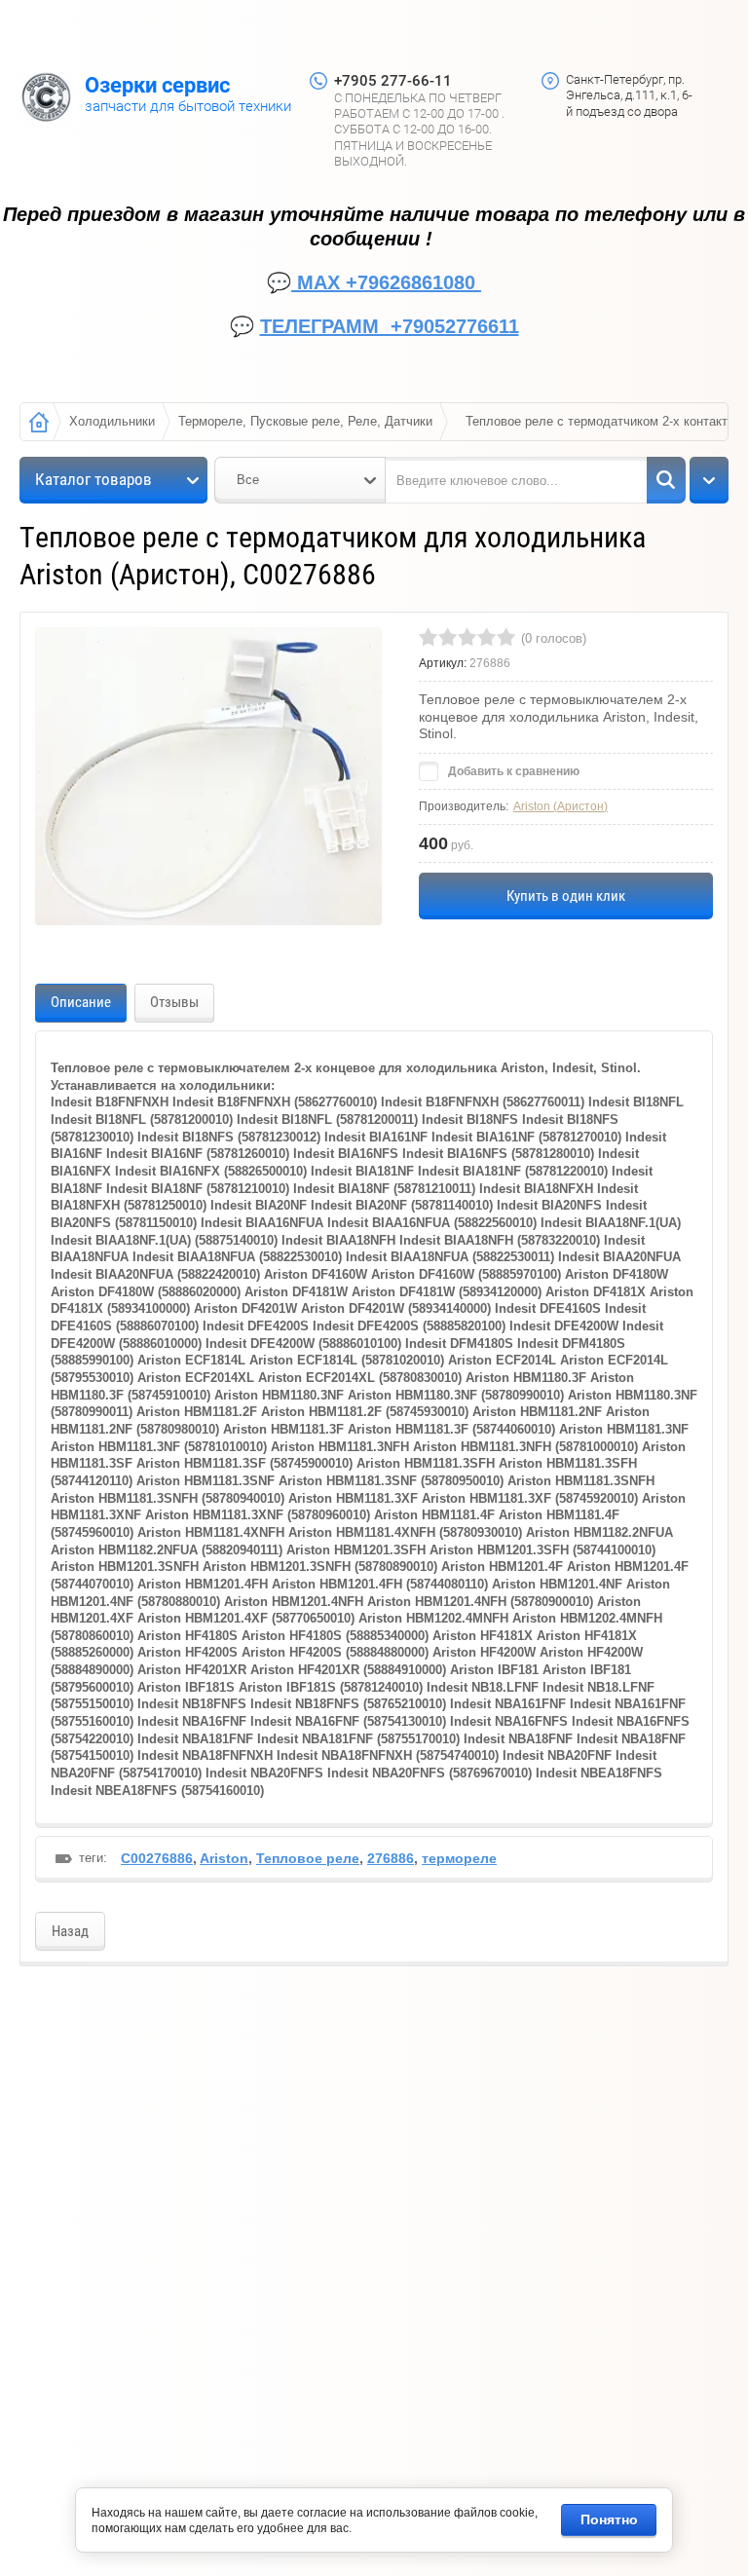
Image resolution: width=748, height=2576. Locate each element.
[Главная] (39, 422)
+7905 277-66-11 (393, 81)
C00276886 (157, 1858)
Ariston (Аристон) (561, 806)
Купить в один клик (566, 896)
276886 (391, 1858)
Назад (70, 1931)
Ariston (224, 1858)
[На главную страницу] (46, 99)
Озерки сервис (157, 85)
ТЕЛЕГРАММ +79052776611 (390, 326)
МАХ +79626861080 (386, 282)
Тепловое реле (308, 1858)
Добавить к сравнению (512, 771)
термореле (459, 1858)
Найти (666, 480)
